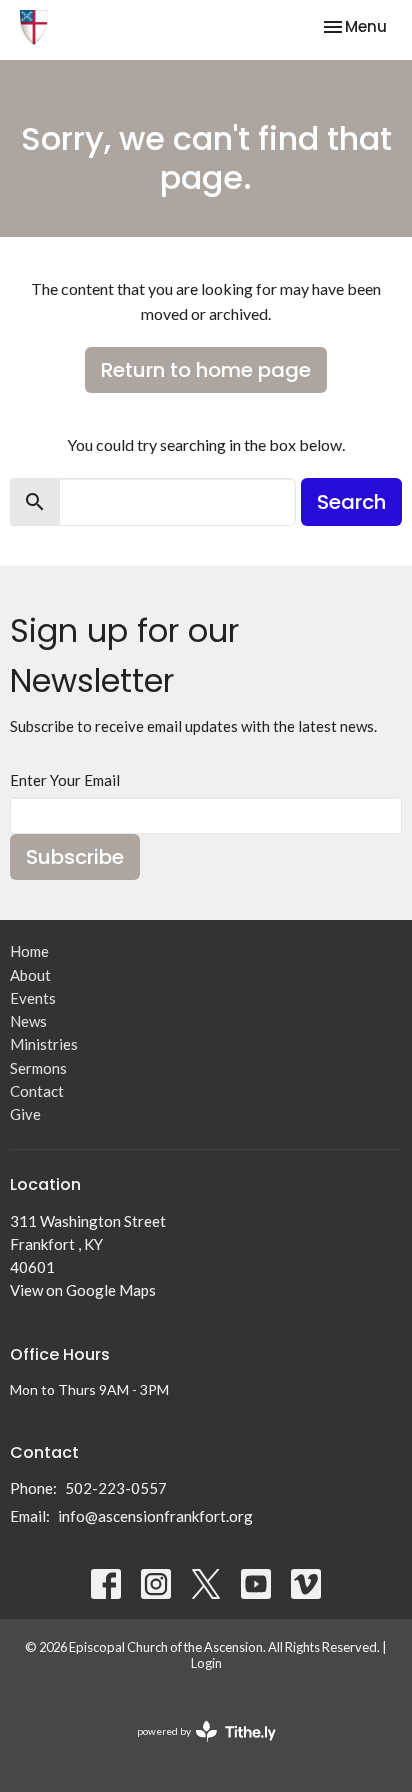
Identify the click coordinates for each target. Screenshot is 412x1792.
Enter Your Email (65, 780)
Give (25, 1114)
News (28, 1021)
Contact (37, 1091)
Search (351, 502)
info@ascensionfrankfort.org (155, 1516)
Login (206, 1663)
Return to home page (206, 370)
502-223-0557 (116, 1488)
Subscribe (75, 857)
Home (29, 951)
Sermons (38, 1068)
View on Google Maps (83, 1290)
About (30, 975)
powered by (196, 1748)
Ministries (44, 1044)
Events (33, 998)
